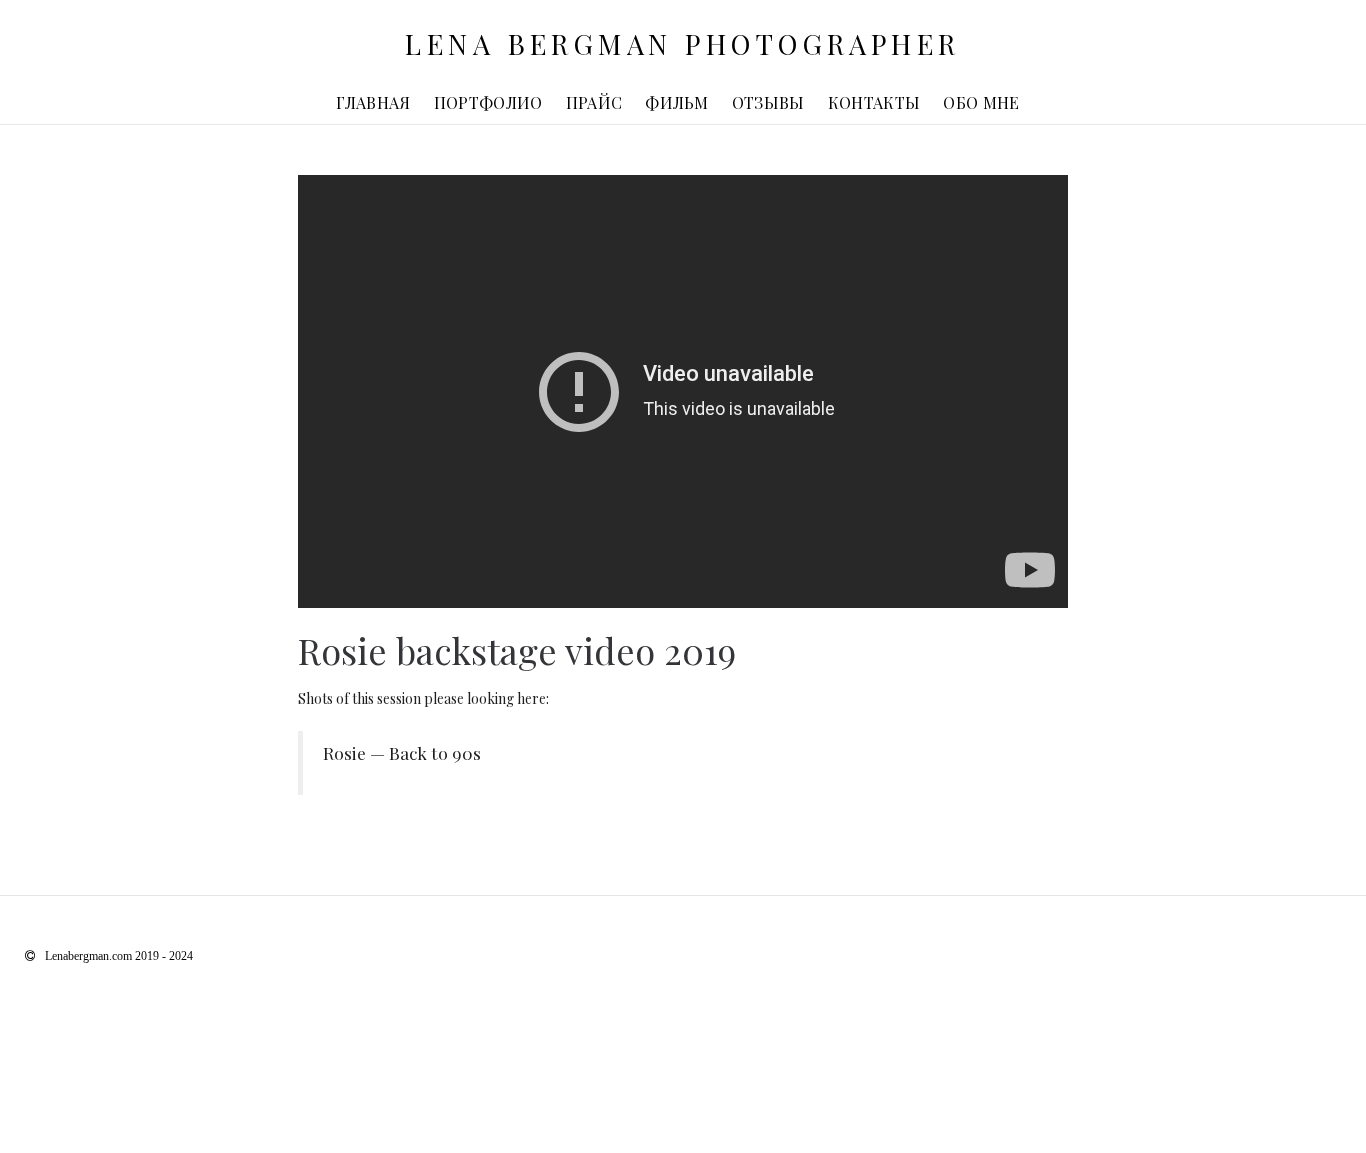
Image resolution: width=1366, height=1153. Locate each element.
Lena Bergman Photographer (683, 43)
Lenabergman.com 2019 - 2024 (119, 956)
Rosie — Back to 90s (402, 752)
